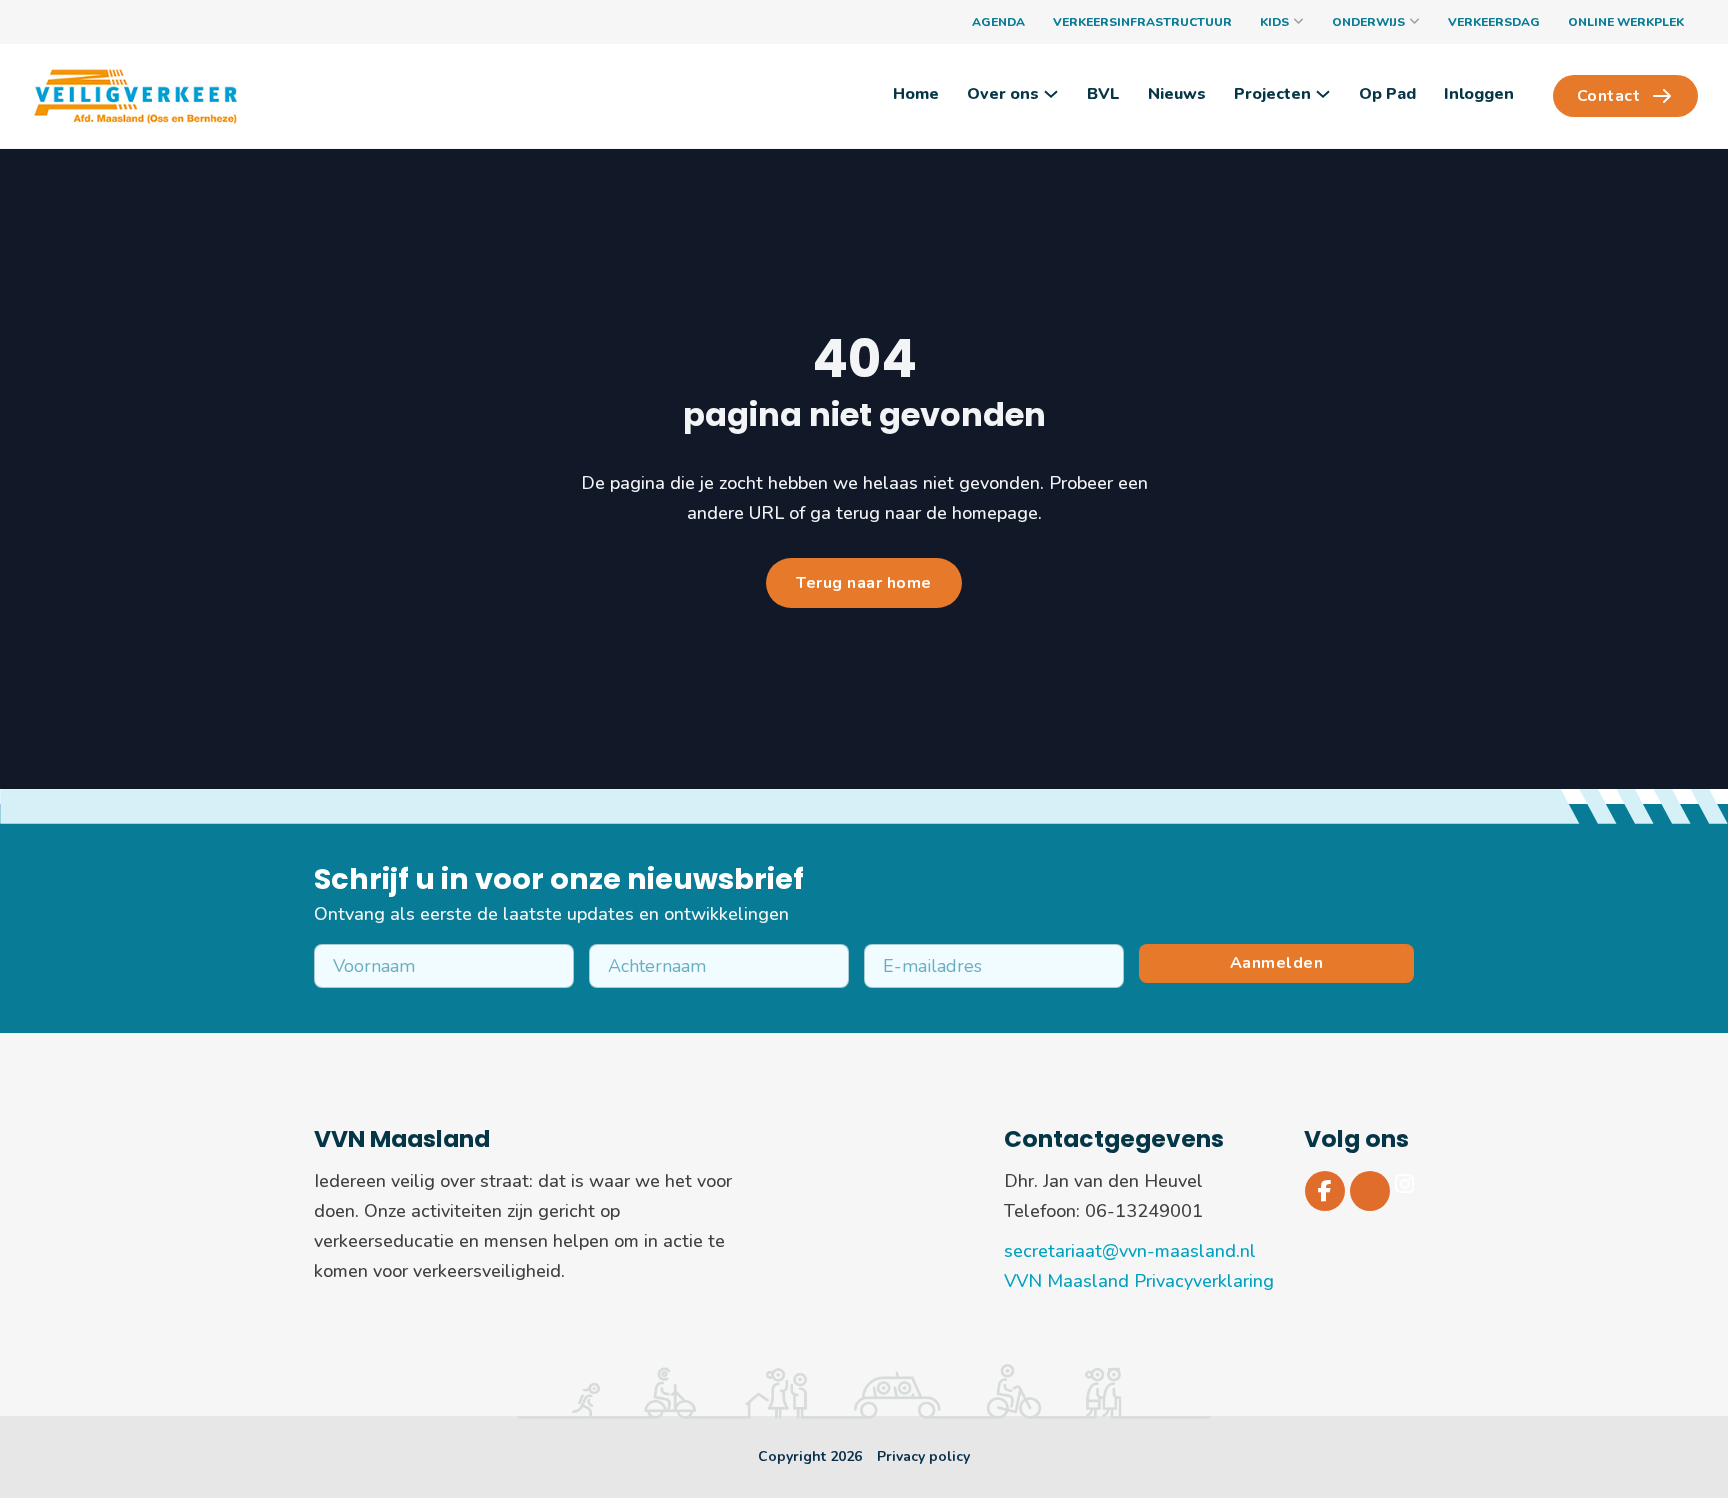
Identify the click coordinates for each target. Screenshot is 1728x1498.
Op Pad (1387, 94)
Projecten (1272, 94)
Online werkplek (1626, 22)
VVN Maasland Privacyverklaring (1139, 1281)
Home (916, 94)
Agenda (998, 22)
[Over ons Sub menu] (1051, 94)
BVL (1103, 94)
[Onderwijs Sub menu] (1414, 22)
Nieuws (1177, 94)
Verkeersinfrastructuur (1142, 22)
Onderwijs (1368, 22)
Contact (1609, 96)
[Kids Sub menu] (1298, 22)
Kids (1274, 22)
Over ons (1003, 94)
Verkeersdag (1494, 22)
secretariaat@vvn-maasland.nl (1130, 1251)
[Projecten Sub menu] (1323, 94)
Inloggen (1479, 94)
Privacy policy (923, 1456)
